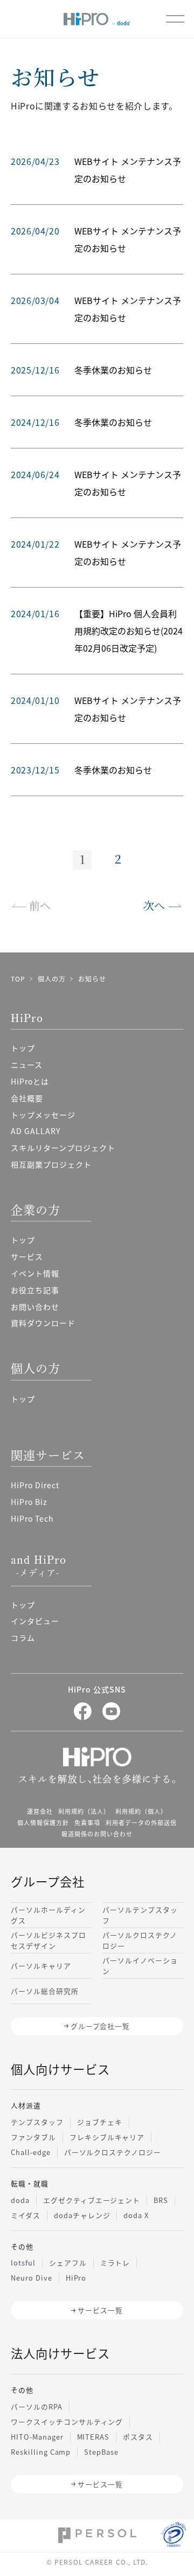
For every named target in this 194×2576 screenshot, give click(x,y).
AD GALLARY (36, 1131)
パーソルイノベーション (140, 1965)
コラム (23, 1638)
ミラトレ (115, 2263)
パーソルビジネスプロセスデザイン (48, 1940)
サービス (27, 1256)
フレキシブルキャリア (107, 2137)
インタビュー (35, 1621)
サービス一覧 (100, 2310)
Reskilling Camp (41, 2452)
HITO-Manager (37, 2437)
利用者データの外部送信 (141, 1822)
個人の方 (52, 979)
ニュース (27, 1065)
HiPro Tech (32, 1518)
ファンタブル (33, 2137)
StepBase (101, 2452)
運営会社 (40, 1811)
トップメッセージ (43, 1115)
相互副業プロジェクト (51, 1164)
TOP (18, 979)
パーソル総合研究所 (45, 1991)
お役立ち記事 (35, 1290)
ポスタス (138, 2437)
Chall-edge (31, 2152)
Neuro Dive (32, 2278)
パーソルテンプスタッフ (140, 1915)
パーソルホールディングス (48, 1915)
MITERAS (93, 2437)
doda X (136, 2215)
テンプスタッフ (37, 2122)
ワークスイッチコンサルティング (67, 2422)
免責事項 (87, 1822)
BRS (161, 2200)
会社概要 (27, 1098)
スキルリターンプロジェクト (63, 1148)
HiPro (76, 2278)
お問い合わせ (35, 1307)
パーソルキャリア (41, 1966)
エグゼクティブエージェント (92, 2200)
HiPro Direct (35, 1485)
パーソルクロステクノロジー (140, 1940)
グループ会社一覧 (101, 2026)
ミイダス (26, 2215)
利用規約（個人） (141, 1811)
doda (20, 2200)
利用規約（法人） (84, 1811)
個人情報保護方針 (43, 1822)
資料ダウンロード (43, 1323)
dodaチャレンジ (82, 2215)
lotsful (23, 2263)
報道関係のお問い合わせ (97, 1834)
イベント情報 (35, 1273)
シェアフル (68, 2263)
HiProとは (30, 1081)
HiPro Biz (29, 1502)
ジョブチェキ (100, 2122)
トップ (23, 1048)
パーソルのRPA (37, 2406)
